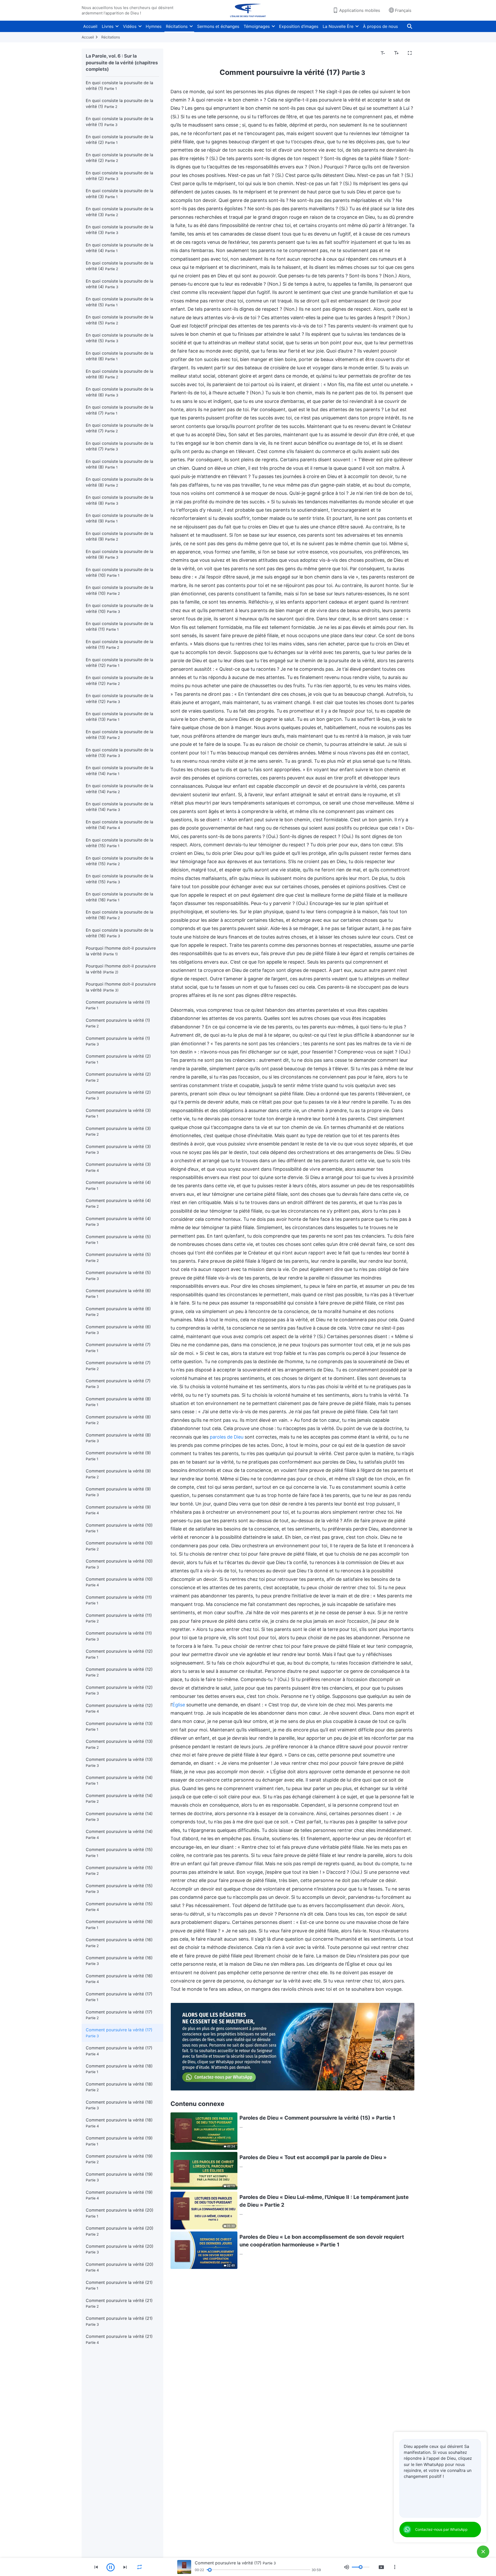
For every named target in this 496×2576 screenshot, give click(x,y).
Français (403, 10)
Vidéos (130, 26)
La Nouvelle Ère (338, 26)
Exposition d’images (299, 26)
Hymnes (154, 26)
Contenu (182, 53)
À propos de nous (380, 26)
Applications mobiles (360, 10)
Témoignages (257, 26)
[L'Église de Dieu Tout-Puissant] (248, 10)
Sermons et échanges (218, 26)
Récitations (177, 26)
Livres (108, 26)
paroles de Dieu (227, 1437)
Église (179, 1705)
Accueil (90, 26)
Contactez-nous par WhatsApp (441, 2529)
